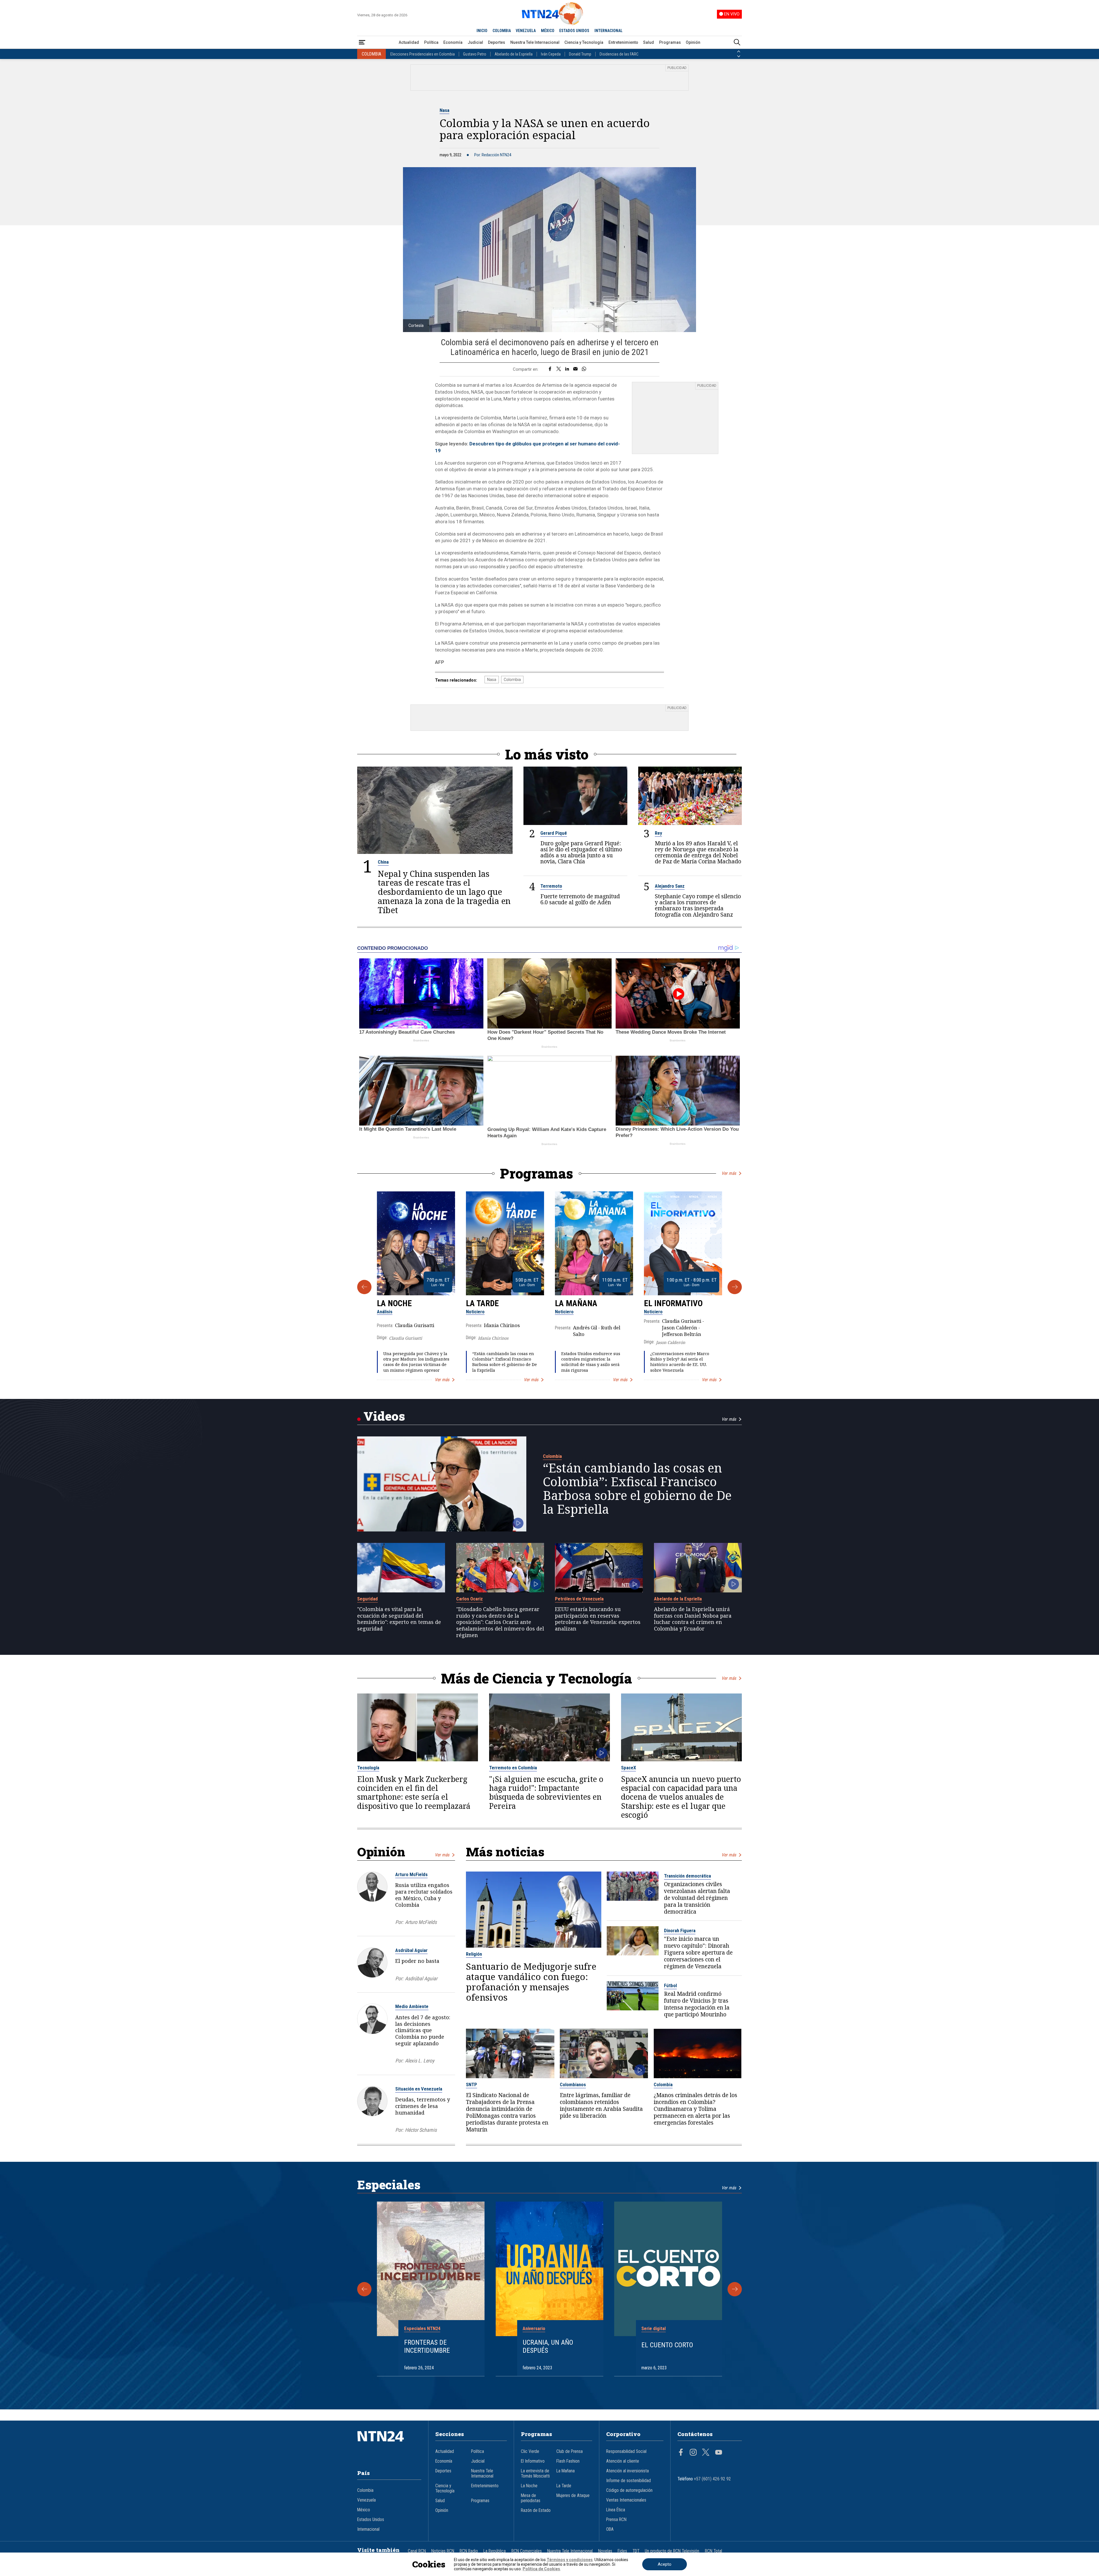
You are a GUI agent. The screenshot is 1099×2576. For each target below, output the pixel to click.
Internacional (368, 2529)
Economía (453, 42)
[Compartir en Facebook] (550, 369)
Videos (384, 1416)
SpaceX (628, 1768)
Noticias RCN (443, 2551)
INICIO (482, 31)
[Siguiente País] (739, 56)
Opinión (693, 42)
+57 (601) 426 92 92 (712, 2479)
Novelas (605, 2551)
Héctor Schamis (421, 2130)
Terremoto (551, 886)
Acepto (665, 2564)
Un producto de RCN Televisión (672, 2551)
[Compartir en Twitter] (559, 369)
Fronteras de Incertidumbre (427, 2347)
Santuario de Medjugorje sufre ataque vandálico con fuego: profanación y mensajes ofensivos (531, 1982)
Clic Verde (530, 2451)
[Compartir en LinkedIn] (567, 369)
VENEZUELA (526, 31)
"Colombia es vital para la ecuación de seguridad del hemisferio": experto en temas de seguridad (399, 1619)
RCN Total (713, 2551)
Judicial (475, 42)
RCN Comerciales (527, 2551)
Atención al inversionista (627, 2471)
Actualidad (409, 42)
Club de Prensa (570, 2451)
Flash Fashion (568, 2461)
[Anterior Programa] (364, 1287)
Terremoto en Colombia (513, 1768)
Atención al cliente (623, 2461)
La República (495, 2551)
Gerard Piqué (554, 833)
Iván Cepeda (551, 54)
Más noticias (505, 1852)
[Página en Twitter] (706, 2453)
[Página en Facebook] (681, 2453)
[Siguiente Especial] (735, 2289)
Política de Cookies (541, 2569)
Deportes (497, 42)
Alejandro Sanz (670, 886)
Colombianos (573, 2085)
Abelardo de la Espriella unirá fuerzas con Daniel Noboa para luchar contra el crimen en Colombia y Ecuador (693, 1619)
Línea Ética (616, 2510)
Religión (474, 1954)
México (364, 2510)
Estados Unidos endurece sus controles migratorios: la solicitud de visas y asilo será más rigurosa (591, 1362)
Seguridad (367, 1599)
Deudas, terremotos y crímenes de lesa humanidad (423, 2106)
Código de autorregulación (629, 2490)
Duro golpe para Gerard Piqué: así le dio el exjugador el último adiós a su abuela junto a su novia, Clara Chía (581, 852)
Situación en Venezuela (419, 2089)
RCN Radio (469, 2551)
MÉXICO (548, 31)
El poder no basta (417, 1961)
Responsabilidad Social (626, 2451)
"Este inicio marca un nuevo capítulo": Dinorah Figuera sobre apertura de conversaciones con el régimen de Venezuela (698, 1953)
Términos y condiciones (570, 2560)
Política (431, 42)
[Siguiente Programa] (735, 1287)
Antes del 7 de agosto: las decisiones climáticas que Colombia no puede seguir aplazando (423, 2030)
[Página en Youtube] (719, 2453)
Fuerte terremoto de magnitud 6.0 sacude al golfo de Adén (580, 899)
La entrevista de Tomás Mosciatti (535, 2474)
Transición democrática (687, 1876)
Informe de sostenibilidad (628, 2481)
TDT (636, 2551)
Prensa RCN (616, 2520)
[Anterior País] (739, 52)
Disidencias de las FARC (619, 54)
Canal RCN (417, 2551)
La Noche (394, 1303)
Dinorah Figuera (680, 1930)
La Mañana (576, 1303)
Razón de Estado (536, 2510)
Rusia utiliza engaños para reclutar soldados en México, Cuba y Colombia (424, 1895)
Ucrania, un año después (548, 2347)
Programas (670, 42)
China (383, 862)
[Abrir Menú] (362, 43)
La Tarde (482, 1303)
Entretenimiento (623, 42)
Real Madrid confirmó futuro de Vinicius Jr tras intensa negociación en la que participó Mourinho (697, 2004)
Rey (658, 833)
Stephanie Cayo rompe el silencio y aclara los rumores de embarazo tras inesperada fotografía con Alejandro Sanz (698, 905)
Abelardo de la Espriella (514, 54)
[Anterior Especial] (364, 2289)
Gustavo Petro (475, 54)
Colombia (512, 680)
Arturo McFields (411, 1874)
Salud (649, 42)
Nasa (444, 110)
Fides (622, 2551)
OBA (610, 2529)
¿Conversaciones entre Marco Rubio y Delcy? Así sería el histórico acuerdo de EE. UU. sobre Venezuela (680, 1362)
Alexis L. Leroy (420, 2061)
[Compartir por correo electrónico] (575, 369)
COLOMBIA (502, 31)
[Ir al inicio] (389, 2445)
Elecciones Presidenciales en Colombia (423, 54)
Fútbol (670, 1985)
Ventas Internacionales (626, 2500)
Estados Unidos (371, 2520)
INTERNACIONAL (608, 31)
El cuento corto (667, 2345)
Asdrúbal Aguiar (411, 1950)
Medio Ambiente (412, 2006)
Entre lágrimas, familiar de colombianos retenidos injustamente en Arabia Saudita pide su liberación (601, 2105)
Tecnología (368, 1768)
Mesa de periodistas (531, 2498)
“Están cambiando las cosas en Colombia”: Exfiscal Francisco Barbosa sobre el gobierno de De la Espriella (505, 1362)
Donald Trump (580, 54)
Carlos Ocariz (470, 1599)
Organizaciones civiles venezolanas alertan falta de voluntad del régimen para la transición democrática (697, 1898)
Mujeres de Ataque (573, 2496)
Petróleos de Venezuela (579, 1599)
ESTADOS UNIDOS (574, 31)
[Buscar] (737, 43)
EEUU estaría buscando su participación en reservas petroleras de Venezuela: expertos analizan (598, 1619)
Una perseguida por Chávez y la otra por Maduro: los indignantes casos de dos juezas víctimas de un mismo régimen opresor (416, 1362)
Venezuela (366, 2500)
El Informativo (673, 1303)
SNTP (472, 2085)
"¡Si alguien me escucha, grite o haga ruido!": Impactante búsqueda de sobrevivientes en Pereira (546, 1793)
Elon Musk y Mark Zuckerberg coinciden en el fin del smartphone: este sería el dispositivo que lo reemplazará (414, 1793)
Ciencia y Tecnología (584, 42)
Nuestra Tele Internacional (535, 42)
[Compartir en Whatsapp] (584, 369)
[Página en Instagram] (693, 2453)
